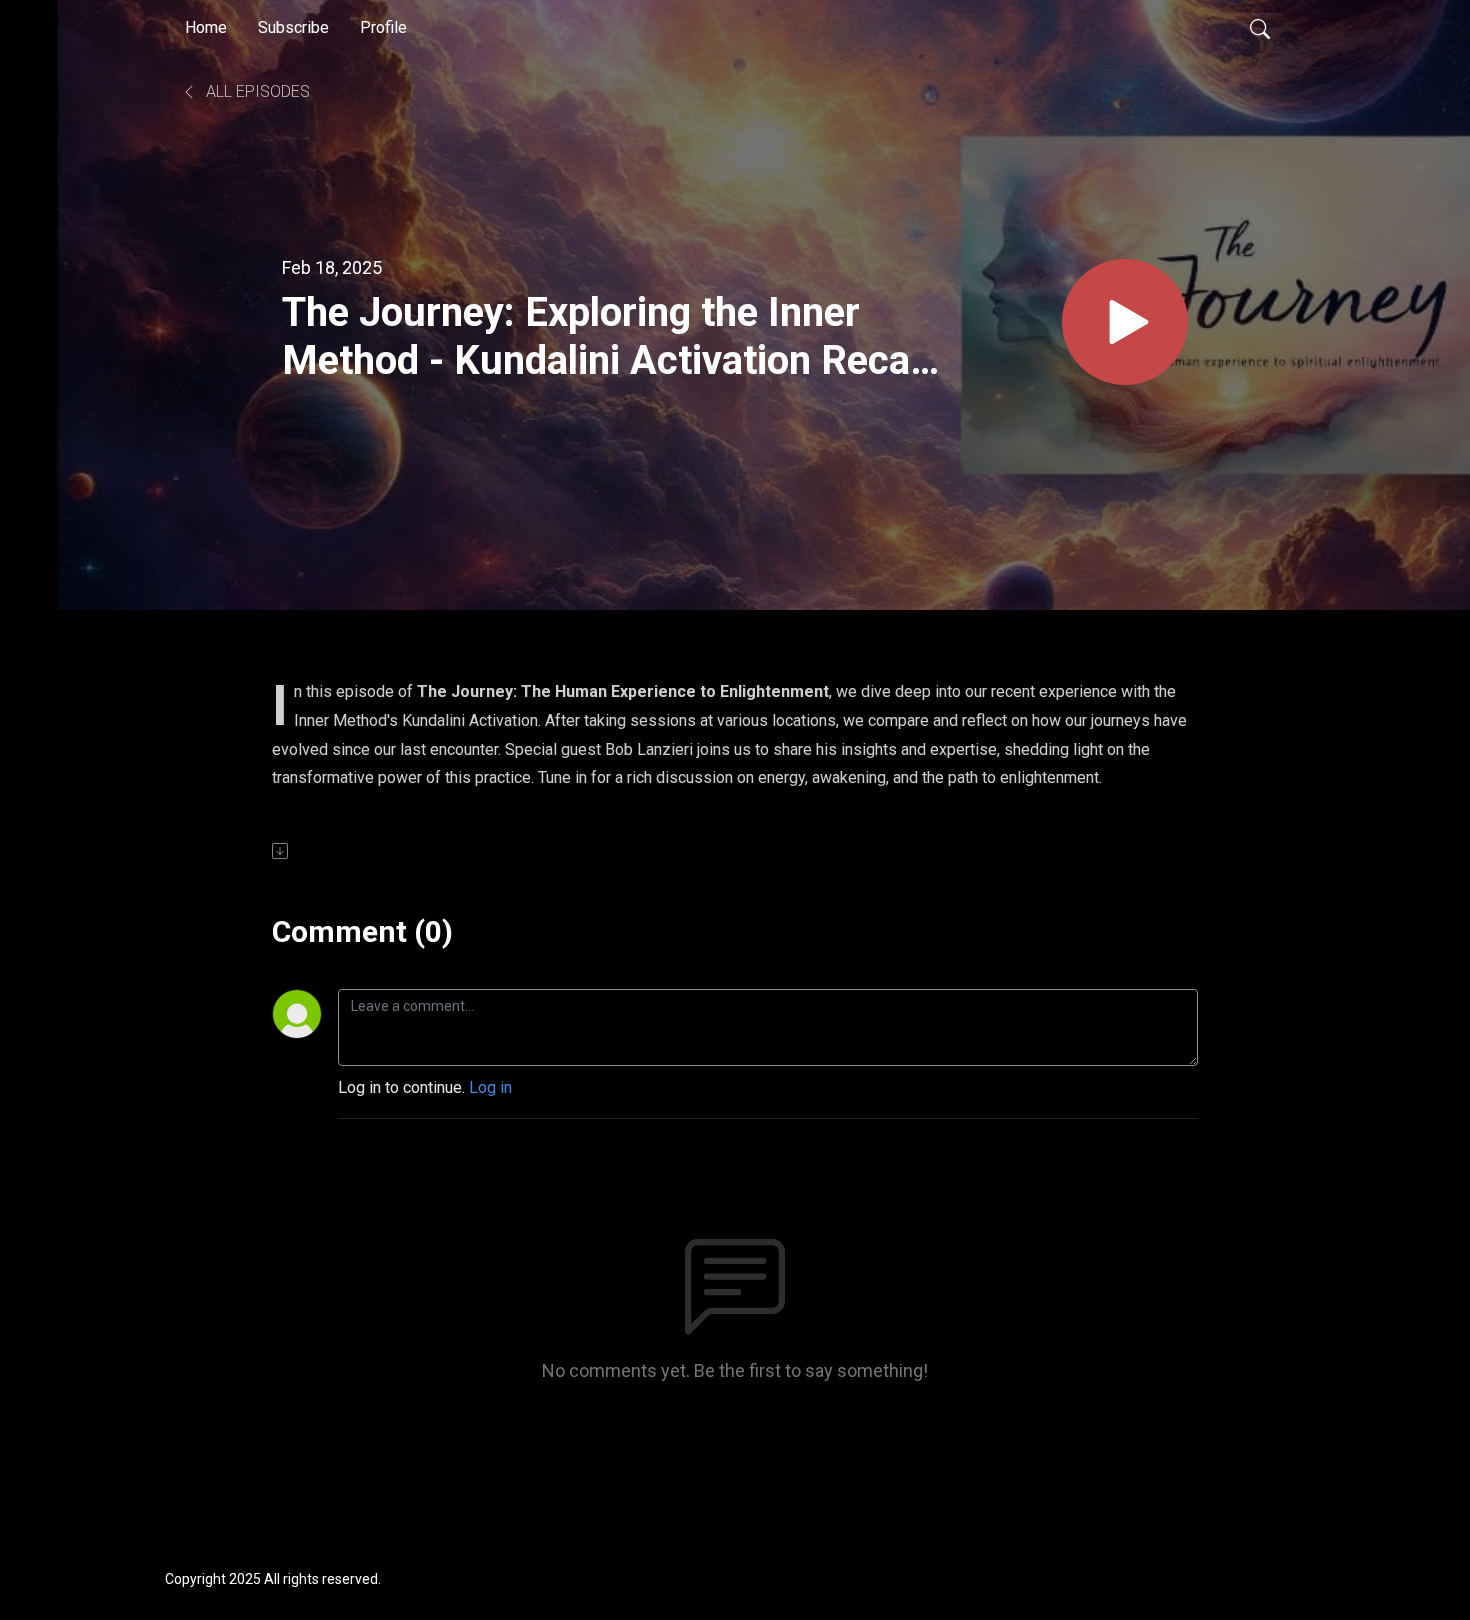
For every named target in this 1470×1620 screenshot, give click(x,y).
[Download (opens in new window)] (281, 851)
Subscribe (293, 27)
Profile (383, 27)
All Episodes (256, 91)
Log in (490, 1087)
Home (206, 27)
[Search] (1260, 28)
